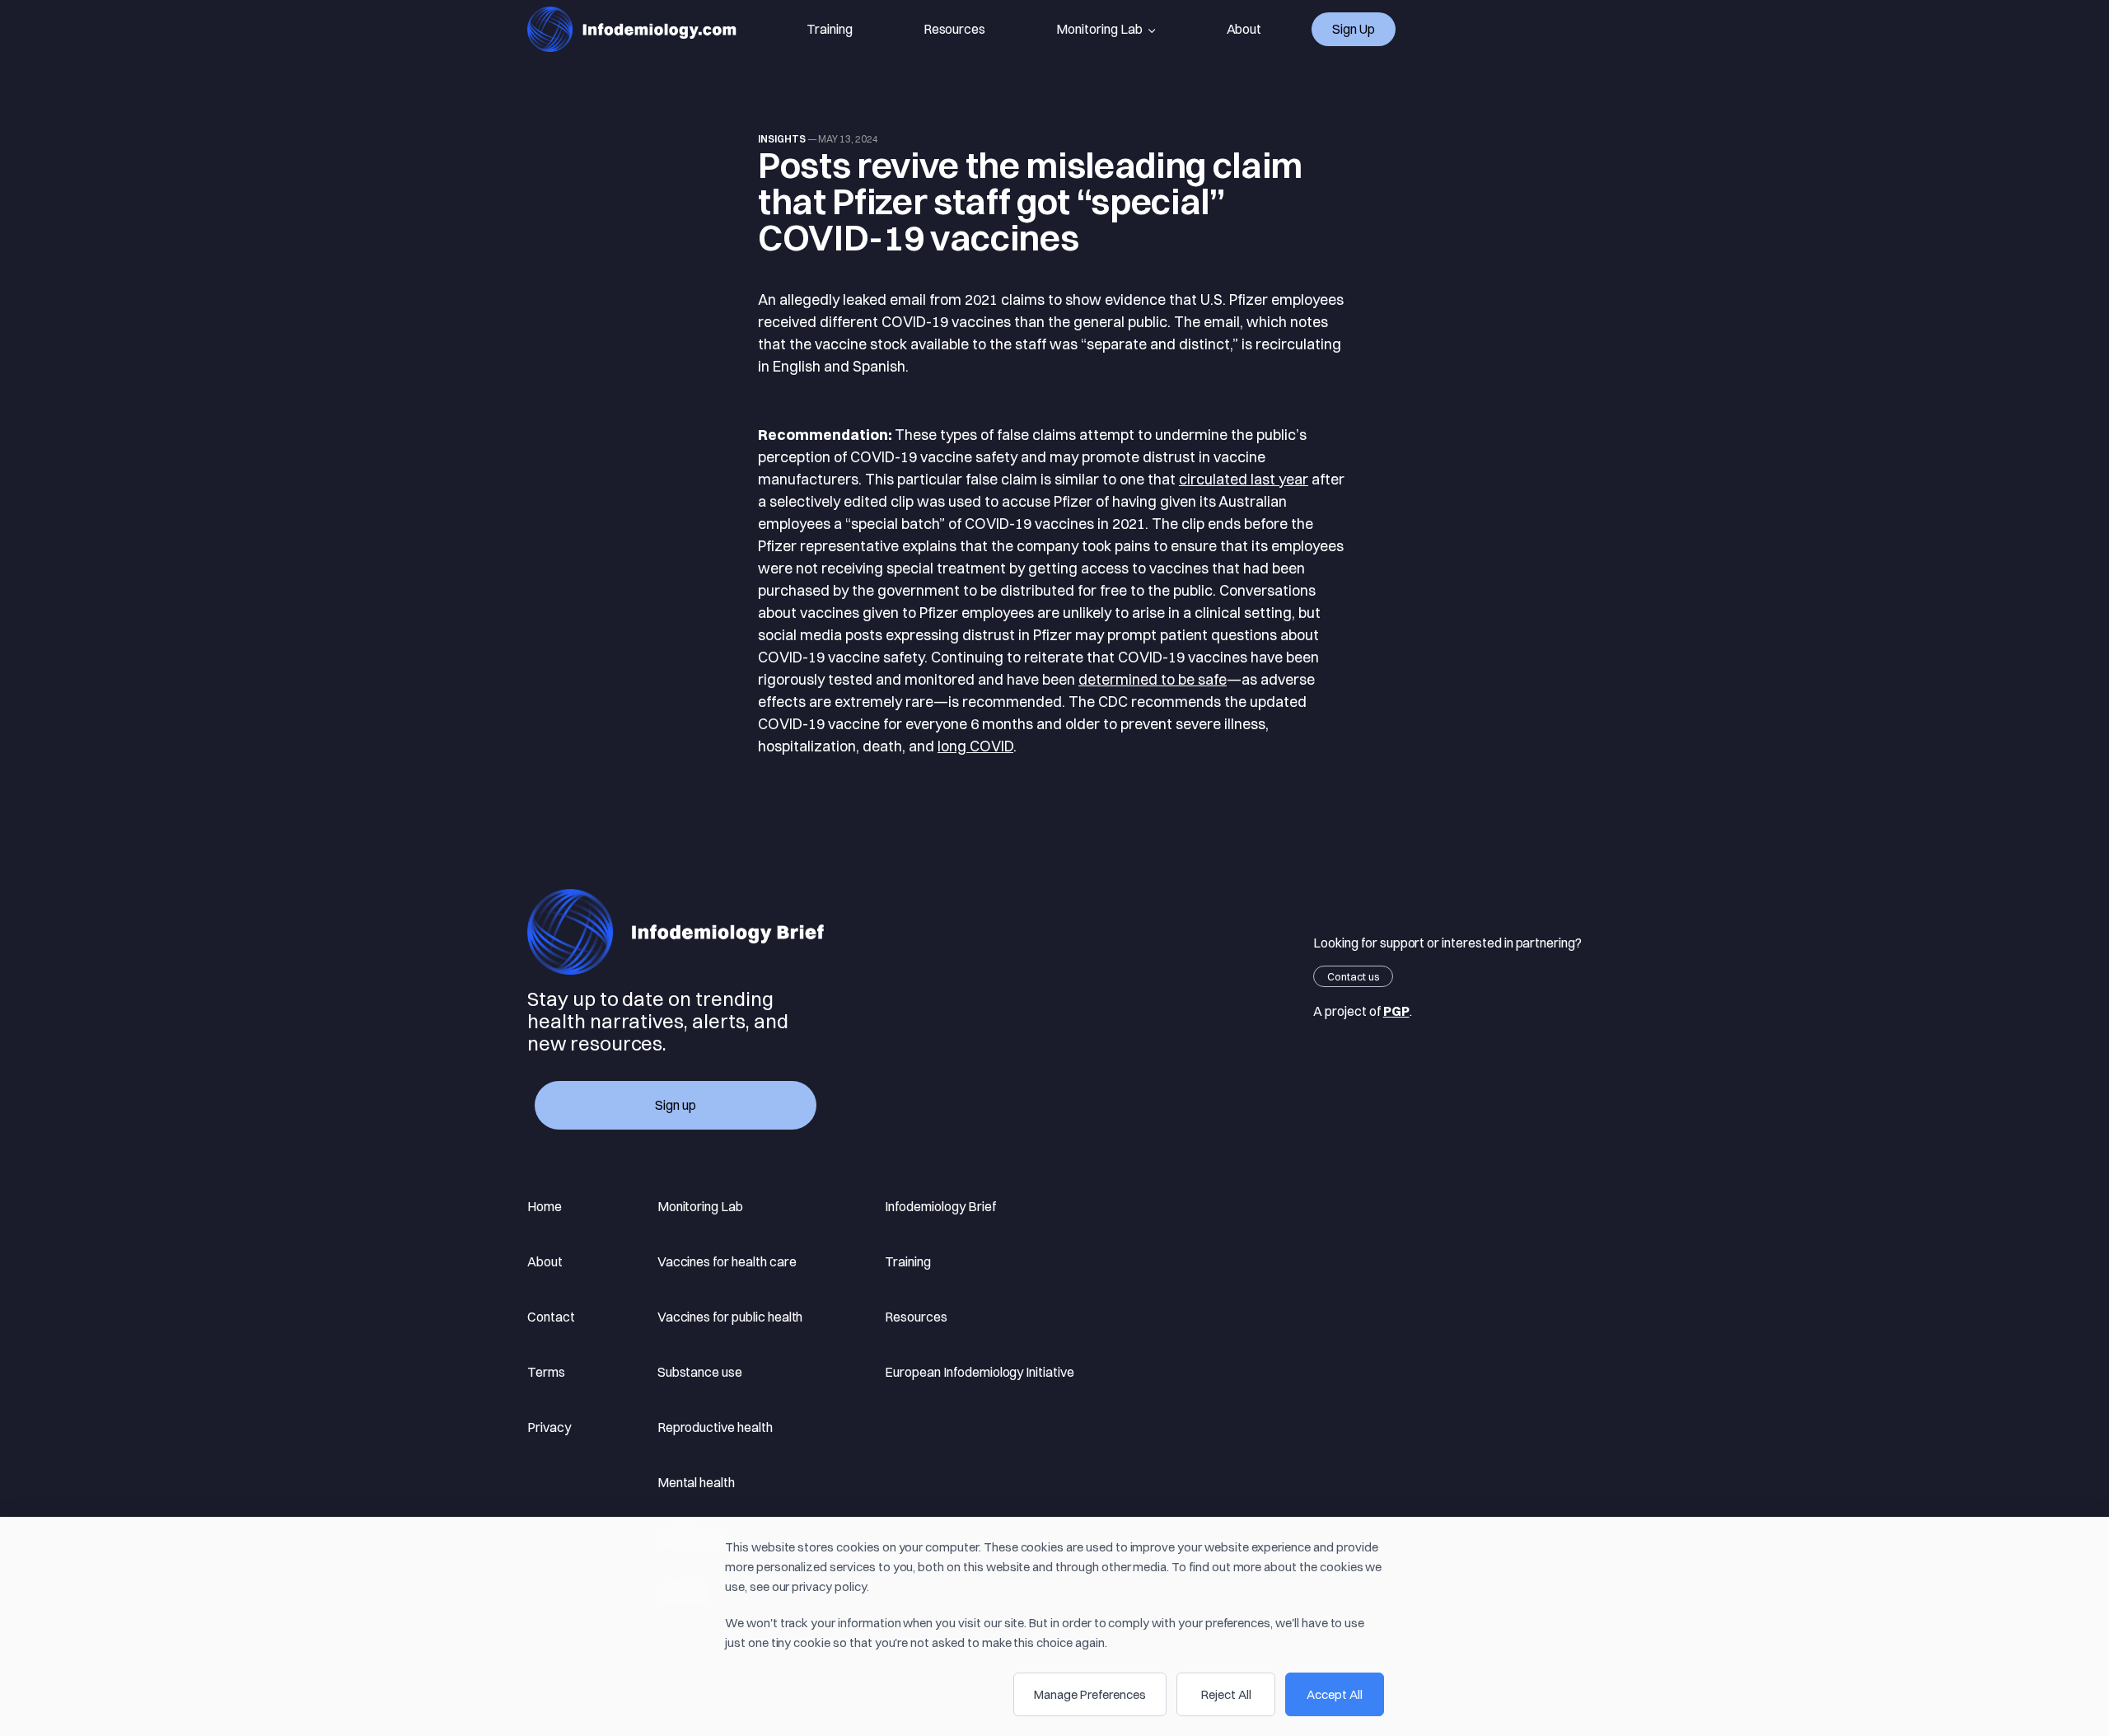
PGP (1396, 1011)
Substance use (700, 1372)
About (1244, 29)
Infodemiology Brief (940, 1206)
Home (545, 1206)
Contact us (1353, 976)
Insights (782, 139)
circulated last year (1244, 479)
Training (830, 29)
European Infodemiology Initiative (979, 1372)
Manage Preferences (1090, 1694)
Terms (546, 1372)
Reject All (1226, 1694)
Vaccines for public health (730, 1317)
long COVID (975, 746)
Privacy (549, 1427)
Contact (551, 1317)
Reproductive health (715, 1427)
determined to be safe (1153, 679)
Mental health (696, 1482)
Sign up (1354, 29)
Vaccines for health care (727, 1261)
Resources (955, 29)
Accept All (1335, 1694)
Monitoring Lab (1099, 29)
